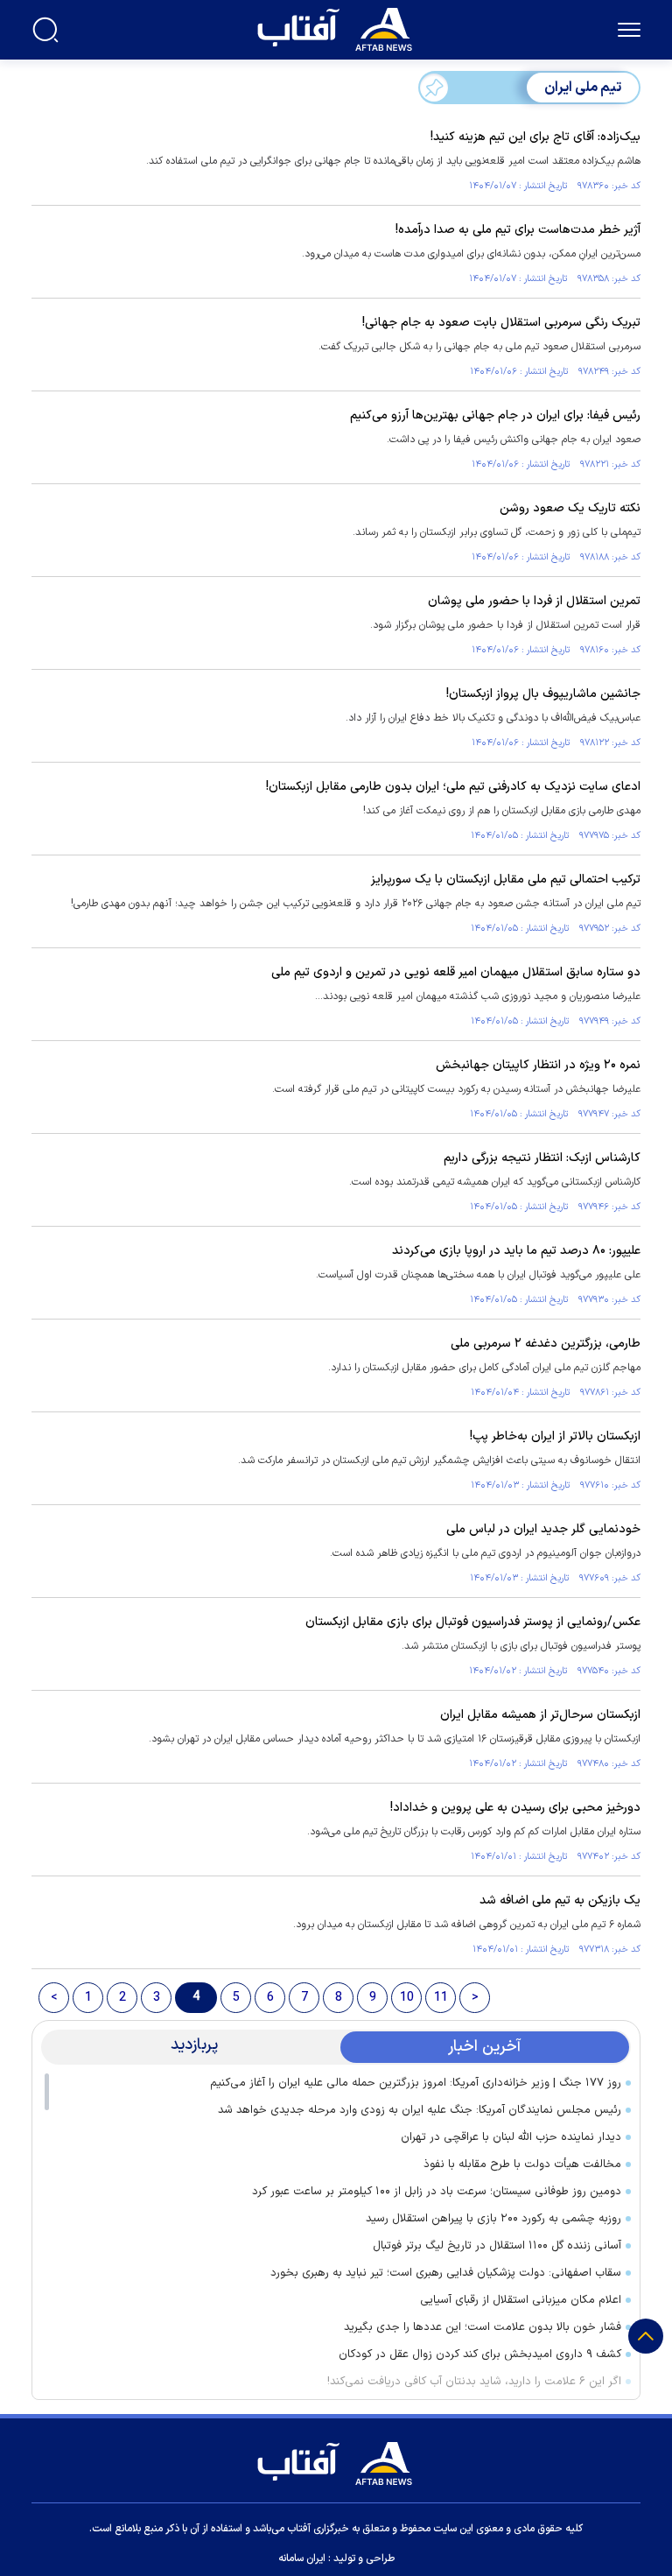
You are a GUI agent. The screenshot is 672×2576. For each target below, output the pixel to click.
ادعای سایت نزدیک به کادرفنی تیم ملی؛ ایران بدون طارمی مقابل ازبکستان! (453, 787)
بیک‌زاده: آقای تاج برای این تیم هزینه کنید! (535, 137)
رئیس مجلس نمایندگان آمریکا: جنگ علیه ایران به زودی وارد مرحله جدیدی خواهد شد (420, 2110)
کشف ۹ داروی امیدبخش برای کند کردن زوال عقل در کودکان (480, 2354)
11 (441, 1998)
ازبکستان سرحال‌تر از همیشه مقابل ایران (540, 1715)
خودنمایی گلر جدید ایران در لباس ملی (543, 1529)
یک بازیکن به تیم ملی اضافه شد (560, 1900)
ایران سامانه (302, 2558)
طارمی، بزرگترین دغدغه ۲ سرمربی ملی (546, 1344)
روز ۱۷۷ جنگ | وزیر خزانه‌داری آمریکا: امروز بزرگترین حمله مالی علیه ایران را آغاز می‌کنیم (416, 2083)
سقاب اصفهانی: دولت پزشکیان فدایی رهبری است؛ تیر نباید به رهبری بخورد (446, 2273)
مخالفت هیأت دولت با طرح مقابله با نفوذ (522, 2164)
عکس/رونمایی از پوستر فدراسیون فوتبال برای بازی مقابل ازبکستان (473, 1622)
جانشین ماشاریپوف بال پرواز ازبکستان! (543, 694)
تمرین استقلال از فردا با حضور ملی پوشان (534, 601)
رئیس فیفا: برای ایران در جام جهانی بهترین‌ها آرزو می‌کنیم (495, 415)
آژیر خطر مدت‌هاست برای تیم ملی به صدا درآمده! (518, 230)
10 (407, 1998)
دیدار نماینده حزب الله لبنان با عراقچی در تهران (511, 2137)
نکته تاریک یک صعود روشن (570, 508)
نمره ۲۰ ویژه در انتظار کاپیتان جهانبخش (538, 1065)
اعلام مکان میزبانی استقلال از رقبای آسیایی (521, 2300)
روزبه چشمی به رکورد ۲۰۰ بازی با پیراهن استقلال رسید (493, 2219)
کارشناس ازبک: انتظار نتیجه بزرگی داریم (542, 1158)
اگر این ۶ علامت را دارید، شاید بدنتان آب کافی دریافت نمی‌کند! (474, 2382)
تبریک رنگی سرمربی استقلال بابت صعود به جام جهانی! (501, 323)
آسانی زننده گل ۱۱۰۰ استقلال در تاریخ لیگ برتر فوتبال (497, 2246)
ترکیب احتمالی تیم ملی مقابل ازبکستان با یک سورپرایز (506, 880)
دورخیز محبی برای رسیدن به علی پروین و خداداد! (515, 1808)
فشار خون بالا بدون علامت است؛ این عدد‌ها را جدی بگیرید (483, 2327)
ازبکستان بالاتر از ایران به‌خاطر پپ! (555, 1436)
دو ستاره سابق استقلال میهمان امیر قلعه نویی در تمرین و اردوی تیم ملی (456, 972)
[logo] (339, 27)
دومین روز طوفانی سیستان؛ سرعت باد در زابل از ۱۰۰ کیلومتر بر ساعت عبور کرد (437, 2192)
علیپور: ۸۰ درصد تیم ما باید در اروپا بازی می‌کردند (516, 1251)
